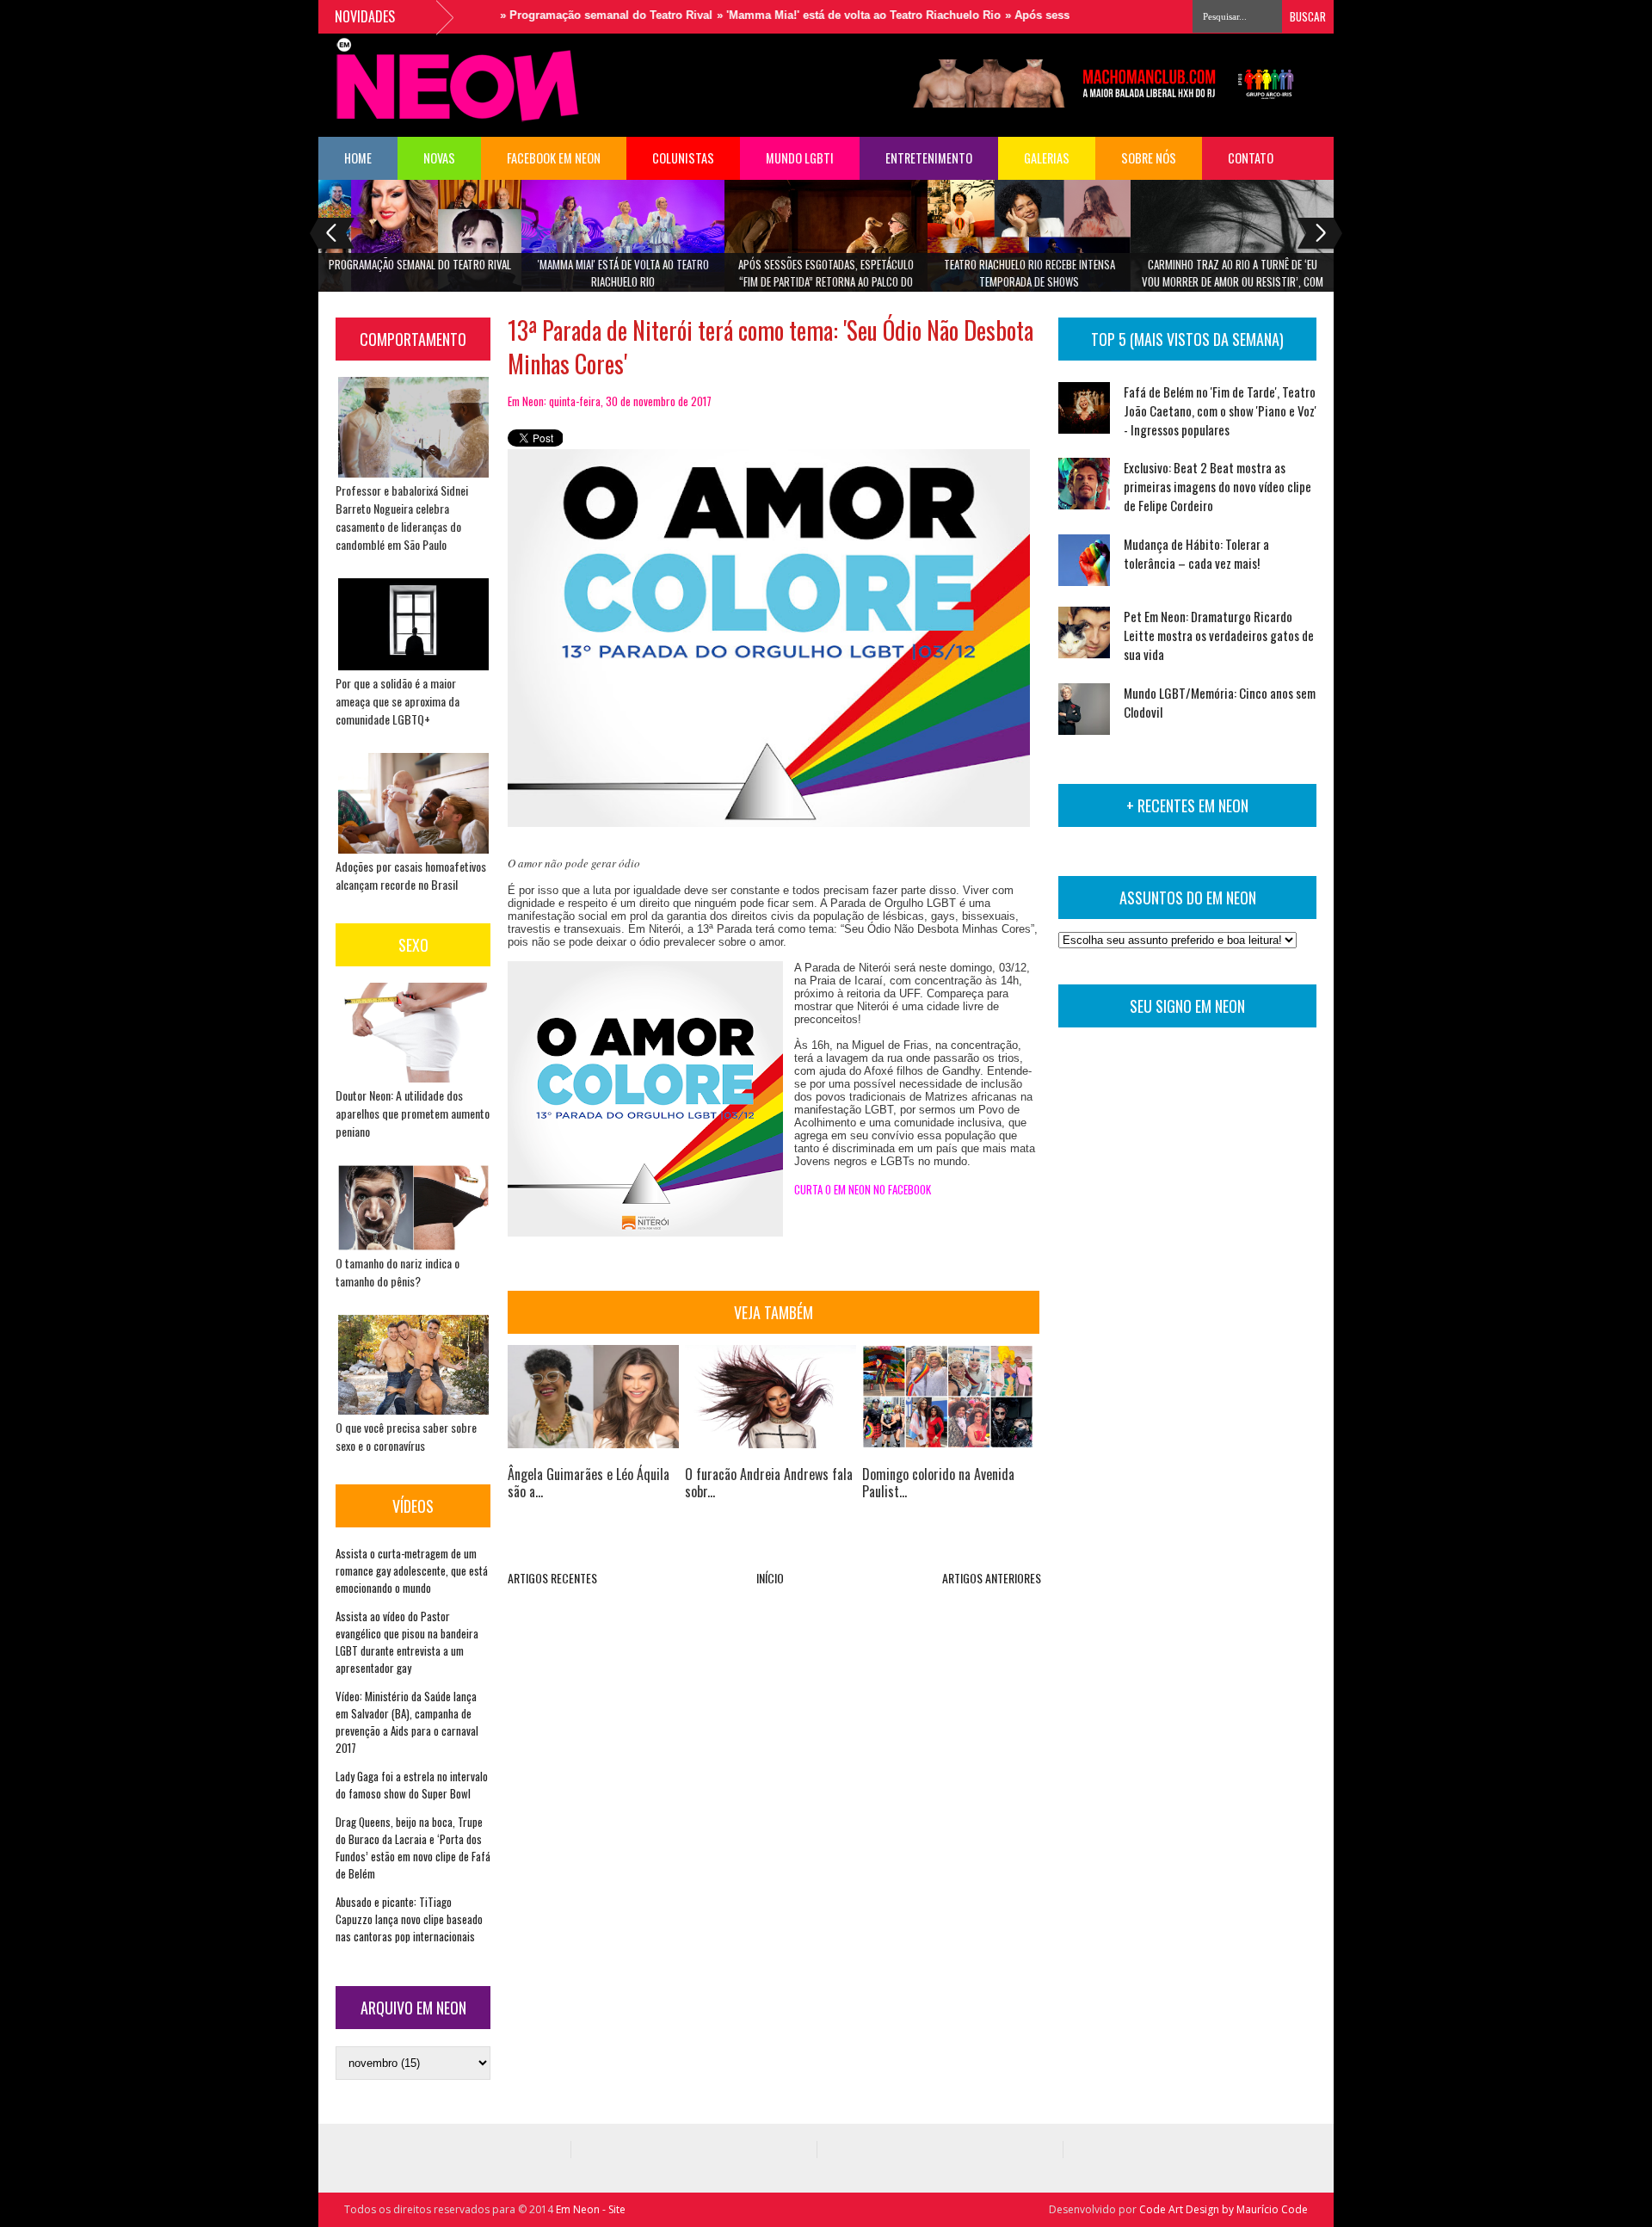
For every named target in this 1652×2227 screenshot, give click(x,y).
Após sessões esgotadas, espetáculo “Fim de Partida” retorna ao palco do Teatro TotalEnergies (826, 278)
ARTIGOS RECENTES (552, 1578)
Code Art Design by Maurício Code (1224, 2209)
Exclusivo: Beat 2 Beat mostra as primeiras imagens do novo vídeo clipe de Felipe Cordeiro (1217, 486)
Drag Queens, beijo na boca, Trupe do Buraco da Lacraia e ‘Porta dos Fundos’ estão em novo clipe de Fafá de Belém (413, 1848)
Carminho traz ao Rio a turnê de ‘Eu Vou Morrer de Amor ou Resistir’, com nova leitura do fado (1233, 278)
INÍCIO (770, 1578)
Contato (1251, 158)
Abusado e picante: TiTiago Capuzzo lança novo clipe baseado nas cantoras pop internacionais (409, 1919)
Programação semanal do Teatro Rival (420, 264)
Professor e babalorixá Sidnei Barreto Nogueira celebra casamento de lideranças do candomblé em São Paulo (402, 517)
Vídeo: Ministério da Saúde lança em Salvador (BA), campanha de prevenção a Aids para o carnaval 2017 (407, 1722)
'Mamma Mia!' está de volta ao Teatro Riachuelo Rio (623, 273)
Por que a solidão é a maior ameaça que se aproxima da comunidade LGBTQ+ (398, 701)
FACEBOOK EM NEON (554, 158)
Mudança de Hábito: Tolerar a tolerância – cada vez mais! (1196, 553)
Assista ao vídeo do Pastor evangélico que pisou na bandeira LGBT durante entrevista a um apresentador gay (407, 1642)
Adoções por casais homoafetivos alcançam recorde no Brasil (411, 875)
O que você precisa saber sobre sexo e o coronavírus (406, 1436)
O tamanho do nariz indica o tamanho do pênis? (398, 1272)
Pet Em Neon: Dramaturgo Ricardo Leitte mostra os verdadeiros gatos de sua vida (1219, 635)
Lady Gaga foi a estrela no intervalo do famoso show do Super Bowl (412, 1785)
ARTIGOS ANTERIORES (992, 1578)
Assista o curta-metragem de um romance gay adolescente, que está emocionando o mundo (412, 1570)
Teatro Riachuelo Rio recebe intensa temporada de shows (1029, 273)
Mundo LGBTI (800, 158)
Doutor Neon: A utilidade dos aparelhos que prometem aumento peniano (413, 1113)
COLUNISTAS (683, 158)
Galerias (1047, 158)
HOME (358, 158)
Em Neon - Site (591, 2209)
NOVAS (439, 158)
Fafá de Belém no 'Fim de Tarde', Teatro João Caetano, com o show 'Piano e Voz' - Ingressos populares (1220, 410)
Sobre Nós (1149, 158)
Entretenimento (929, 158)
